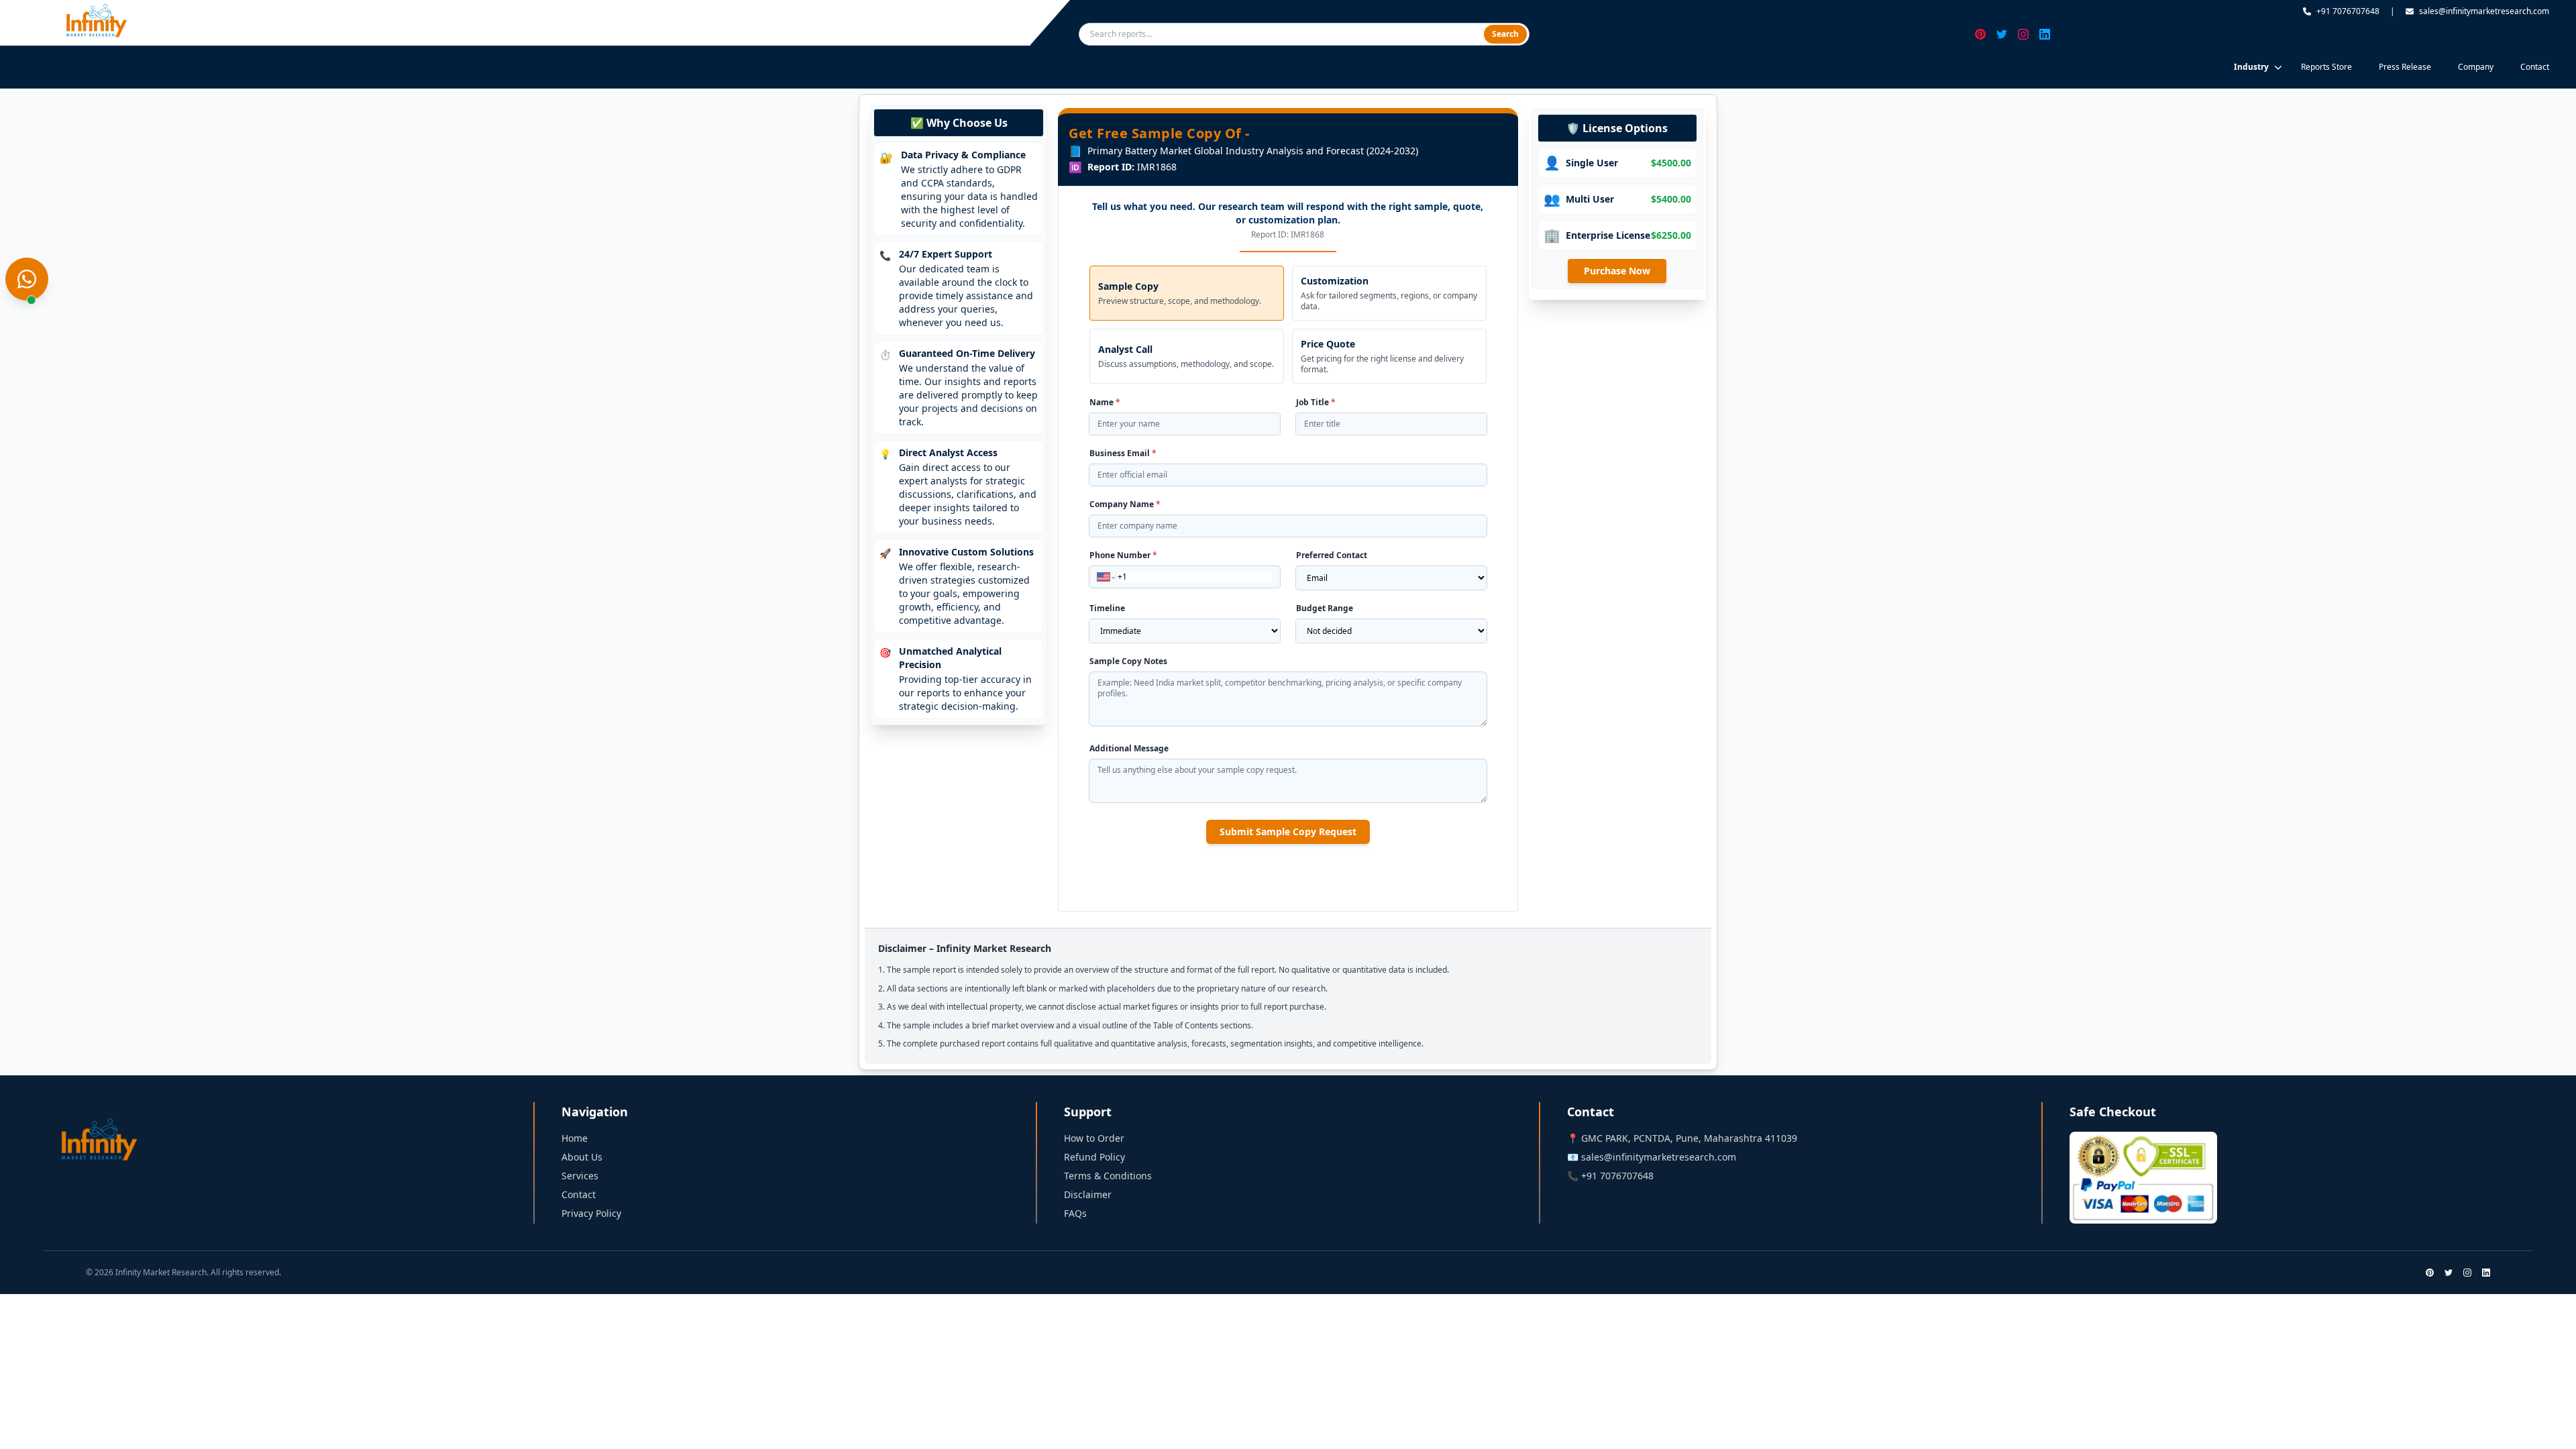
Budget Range (1325, 608)
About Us (582, 1157)
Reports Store (2326, 67)
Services (580, 1176)
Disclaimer (1088, 1194)
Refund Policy (1094, 1157)
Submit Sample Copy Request (1288, 831)
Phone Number (1123, 555)
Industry (2251, 67)
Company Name (1125, 504)
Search (1505, 34)
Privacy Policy (591, 1213)
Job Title (1316, 402)
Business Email (1123, 453)
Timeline (1107, 608)
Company (2476, 67)
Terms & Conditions (1108, 1176)
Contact (2535, 67)
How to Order (1094, 1138)
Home (575, 1138)
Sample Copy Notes (1128, 661)
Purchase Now (1617, 271)
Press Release (2405, 67)
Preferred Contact (1332, 555)
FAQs (1075, 1213)
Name (1105, 402)
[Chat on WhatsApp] (27, 279)
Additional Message (1129, 749)
